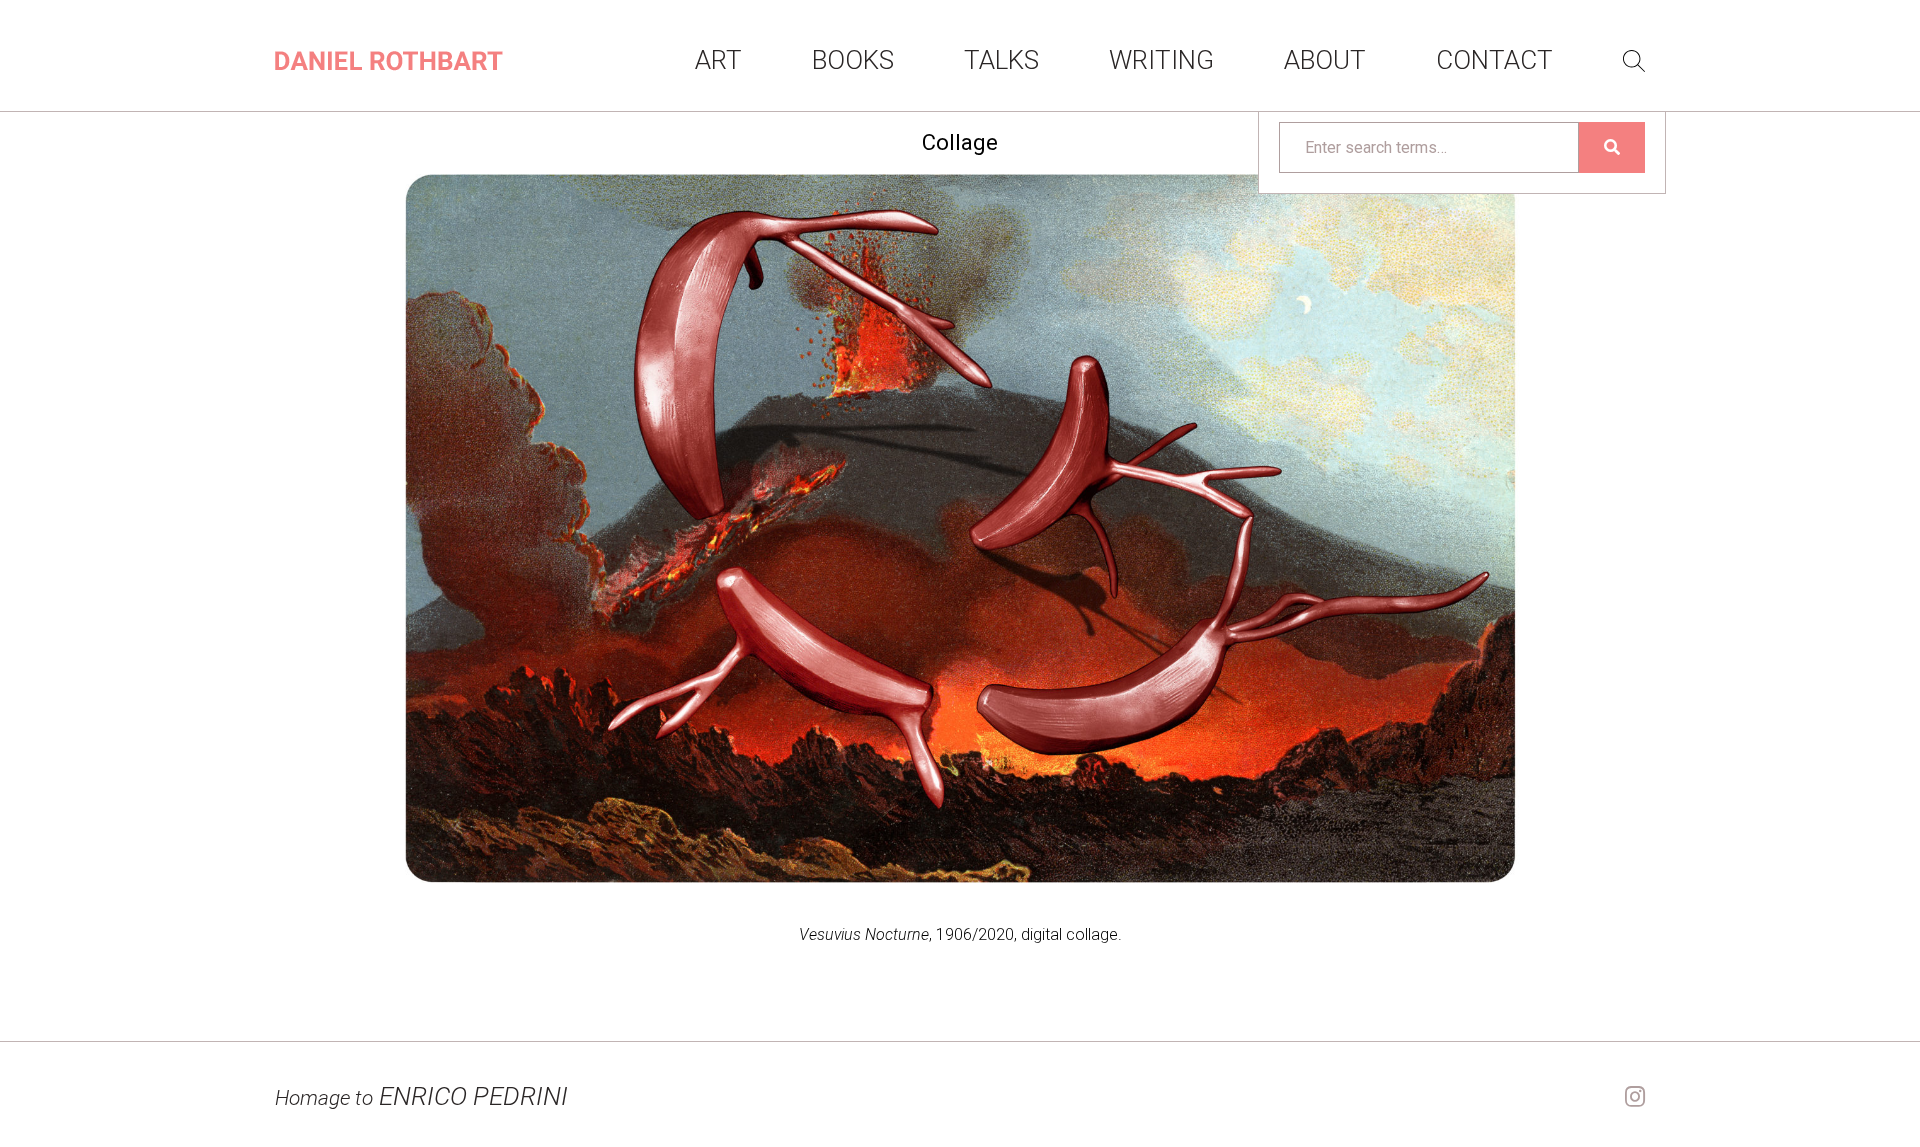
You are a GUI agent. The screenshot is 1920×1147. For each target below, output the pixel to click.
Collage (960, 142)
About (1325, 60)
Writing (1161, 60)
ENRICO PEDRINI (421, 1096)
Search (1634, 61)
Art (718, 60)
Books (853, 60)
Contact (1494, 60)
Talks (1001, 60)
